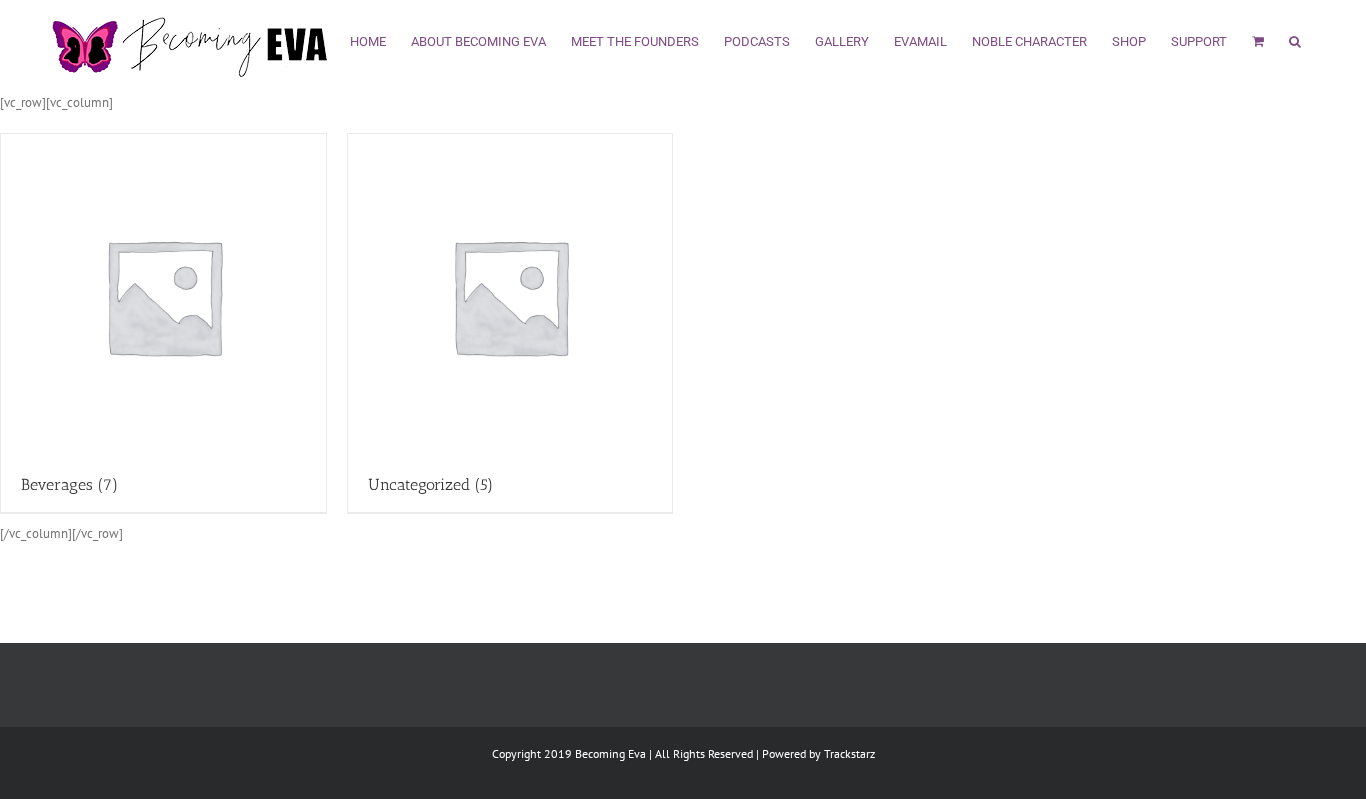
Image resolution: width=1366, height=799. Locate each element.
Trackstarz (849, 753)
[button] (1295, 39)
